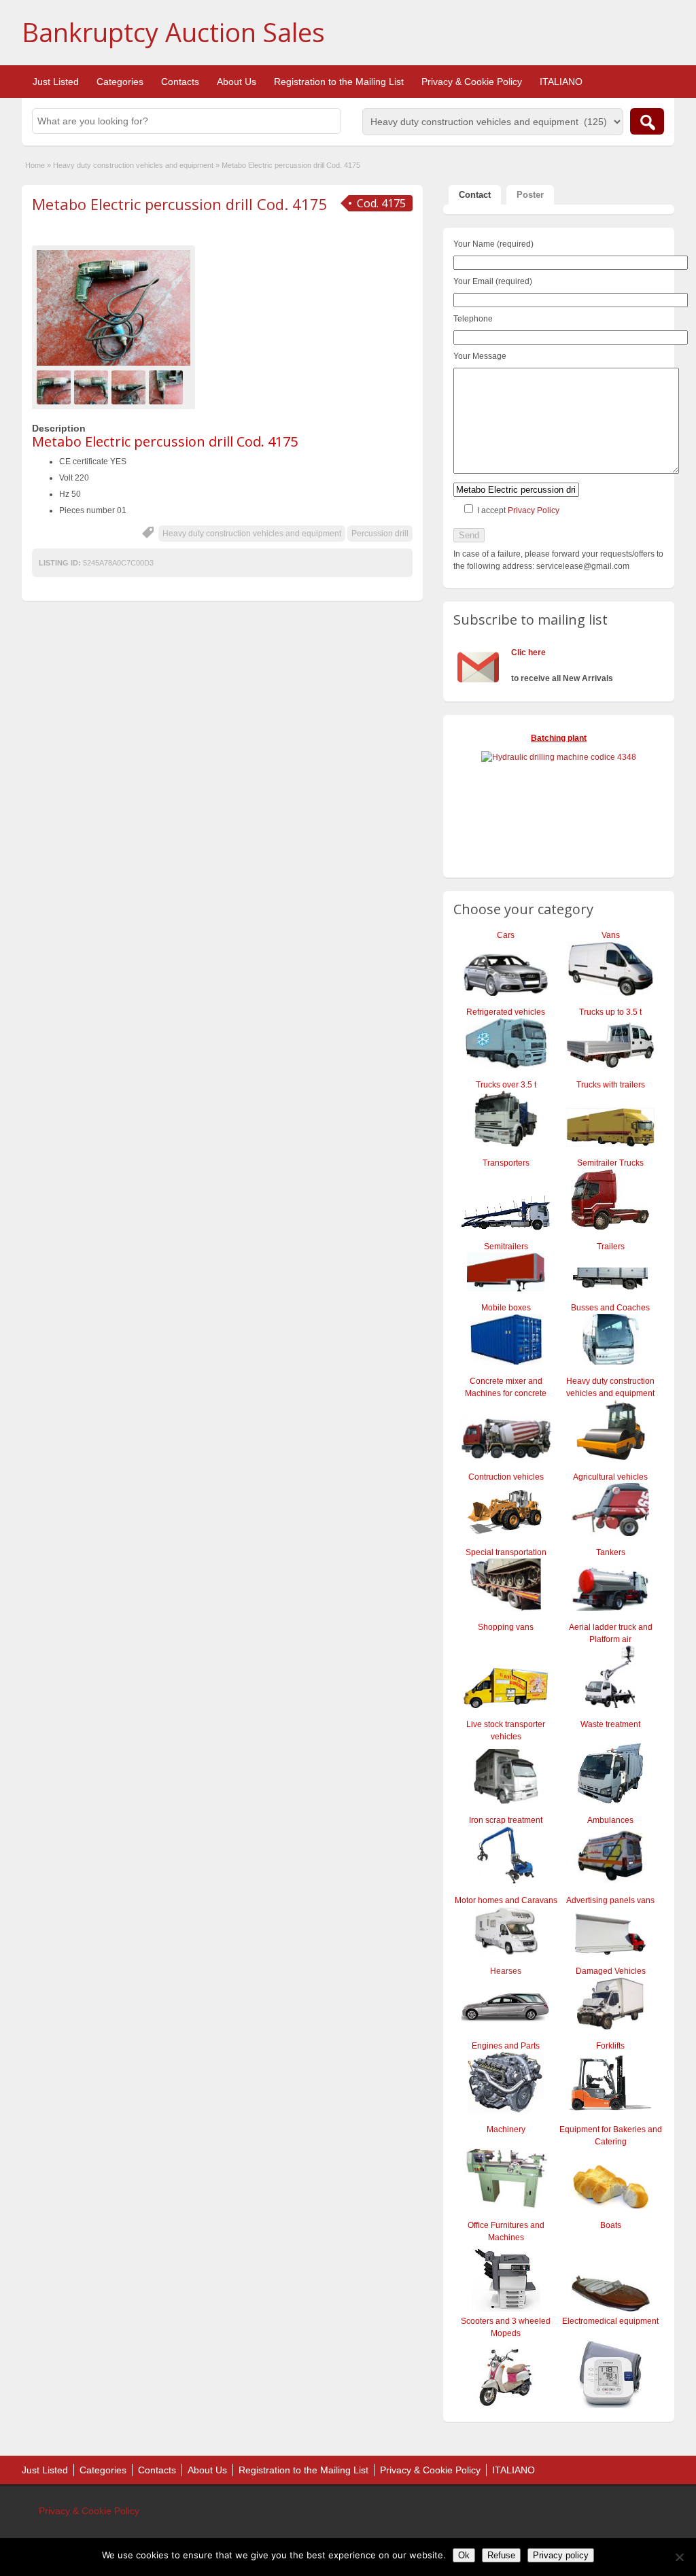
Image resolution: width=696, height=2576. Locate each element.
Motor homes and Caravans (506, 1900)
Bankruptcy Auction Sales (173, 32)
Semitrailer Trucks (610, 1163)
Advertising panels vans (610, 1900)
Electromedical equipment (610, 2321)
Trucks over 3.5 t (506, 1085)
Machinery (506, 2129)
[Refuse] (679, 2557)
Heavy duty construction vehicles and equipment (133, 165)
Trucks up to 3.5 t (610, 1012)
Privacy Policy (534, 510)
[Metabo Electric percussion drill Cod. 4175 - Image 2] (93, 387)
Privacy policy (561, 2555)
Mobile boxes (506, 1308)
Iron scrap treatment (506, 1820)
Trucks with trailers (611, 1085)
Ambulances (610, 1820)
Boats (611, 2225)
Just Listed (56, 82)
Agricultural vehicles (610, 1477)
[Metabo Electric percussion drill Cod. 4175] (114, 308)
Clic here (528, 652)
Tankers (611, 1552)
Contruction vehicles (506, 1477)
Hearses (506, 1971)
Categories (120, 82)
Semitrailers (506, 1247)
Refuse (501, 2555)
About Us (237, 82)
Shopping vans (506, 1627)
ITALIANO (561, 82)
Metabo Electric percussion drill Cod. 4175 (180, 204)
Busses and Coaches (610, 1308)
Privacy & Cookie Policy (472, 82)
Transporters (506, 1163)
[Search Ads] (647, 121)
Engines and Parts (506, 2046)
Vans (611, 935)
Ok (464, 2555)
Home (35, 165)
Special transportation (506, 1552)
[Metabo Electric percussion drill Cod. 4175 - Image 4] (168, 387)
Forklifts (610, 2046)
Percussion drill (380, 534)
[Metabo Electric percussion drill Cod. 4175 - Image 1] (55, 387)
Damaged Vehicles (611, 1971)
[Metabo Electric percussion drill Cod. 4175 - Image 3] (130, 387)
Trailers (611, 1247)
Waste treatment (610, 1724)
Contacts (180, 82)
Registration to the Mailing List (339, 82)
